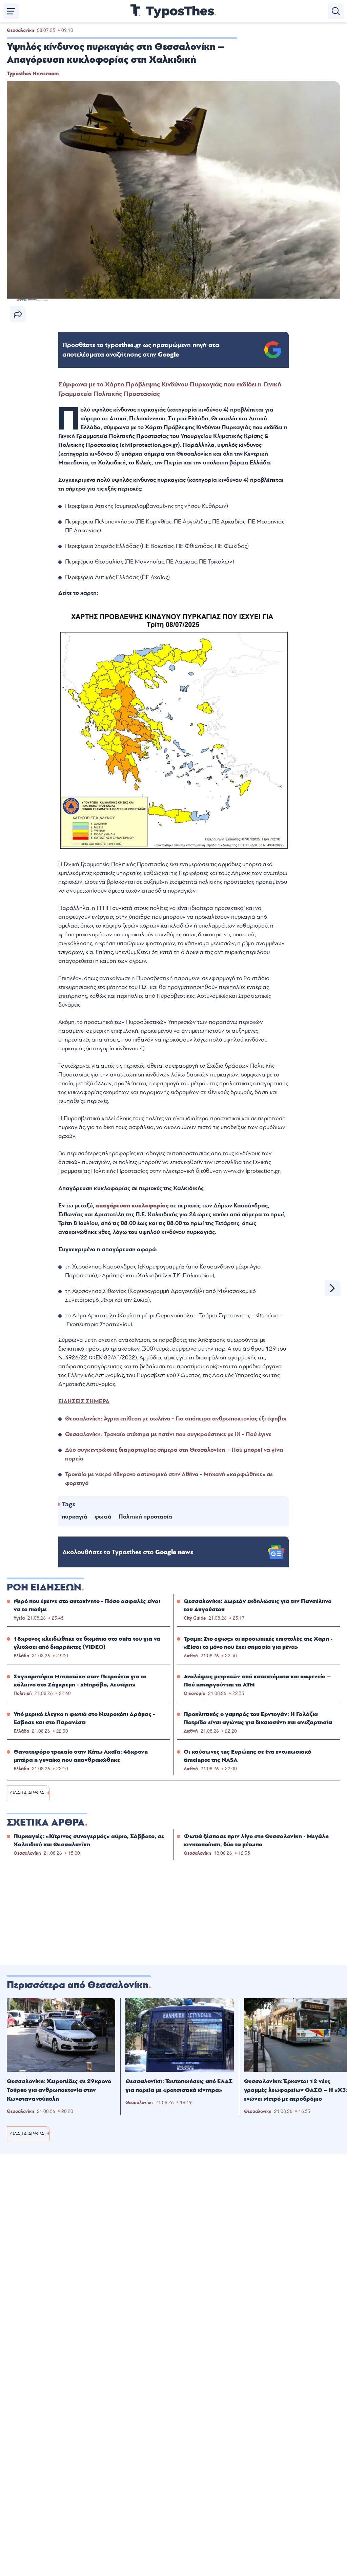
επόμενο (332, 1288)
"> (141, 350)
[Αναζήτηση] (336, 11)
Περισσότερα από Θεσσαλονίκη (78, 1985)
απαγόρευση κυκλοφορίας (132, 1206)
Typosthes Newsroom (33, 74)
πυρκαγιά (75, 1517)
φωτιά (103, 1517)
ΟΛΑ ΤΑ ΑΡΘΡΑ (27, 1793)
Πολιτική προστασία (145, 1517)
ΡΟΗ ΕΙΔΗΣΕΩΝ (44, 1587)
